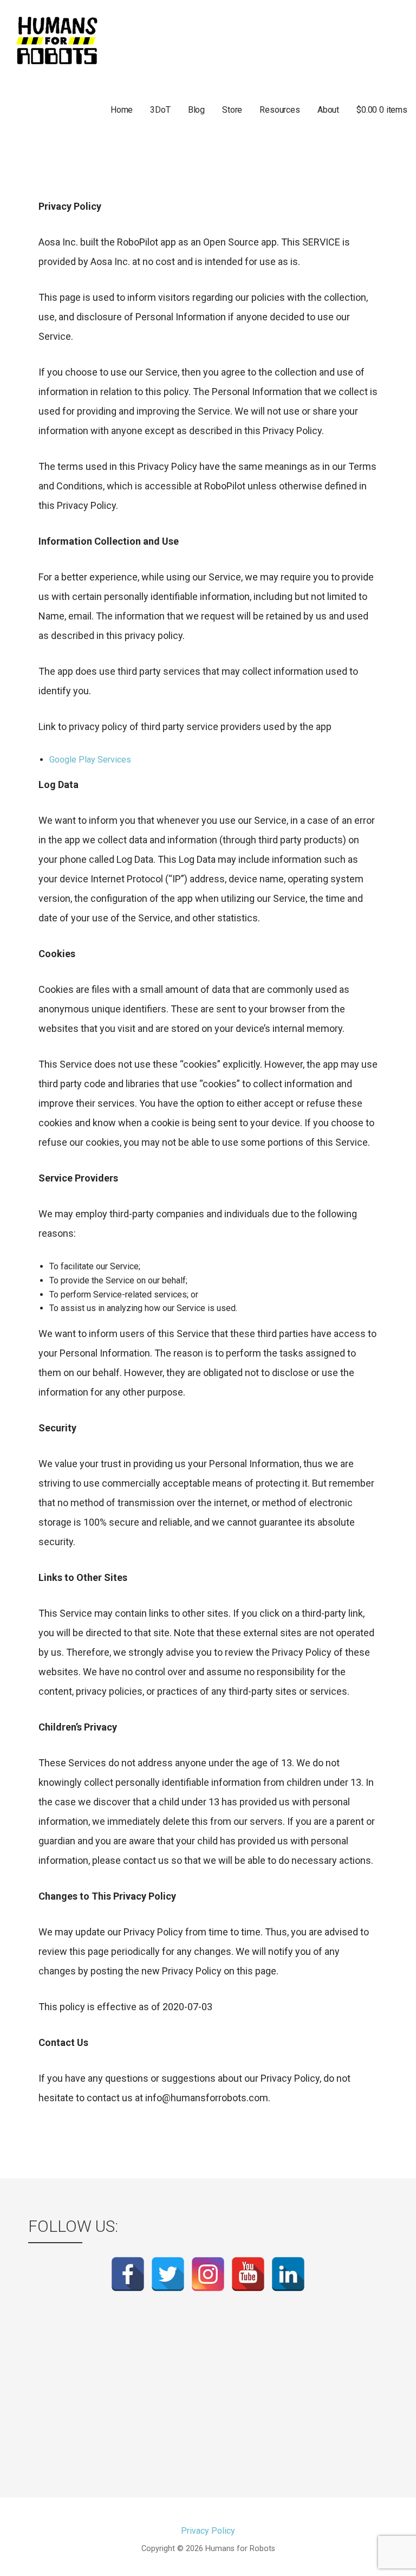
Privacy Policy (208, 2531)
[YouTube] (248, 2274)
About (328, 110)
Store (232, 110)
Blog (196, 110)
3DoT (160, 110)
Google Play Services (90, 760)
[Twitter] (168, 2274)
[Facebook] (128, 2274)
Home (122, 110)
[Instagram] (208, 2274)
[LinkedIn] (288, 2274)
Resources (280, 110)
